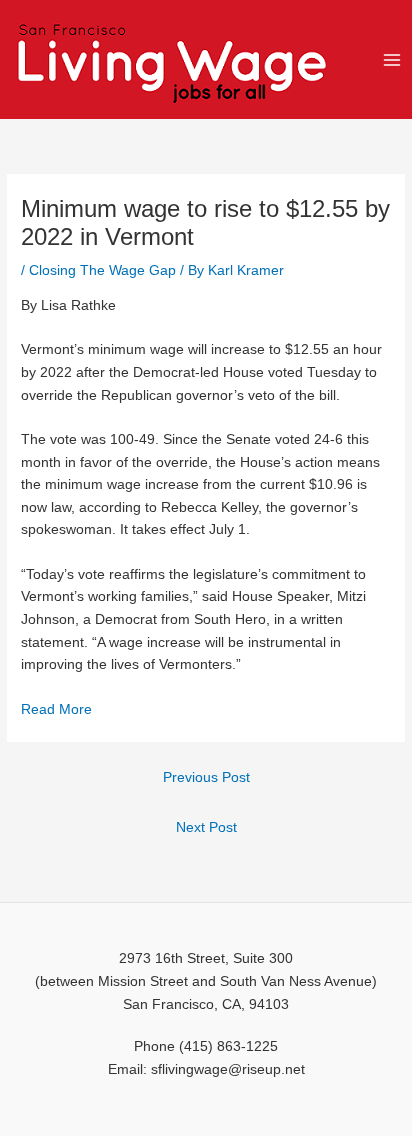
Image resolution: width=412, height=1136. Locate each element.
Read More (56, 709)
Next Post (206, 827)
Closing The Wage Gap (102, 270)
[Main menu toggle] (392, 59)
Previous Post (206, 777)
